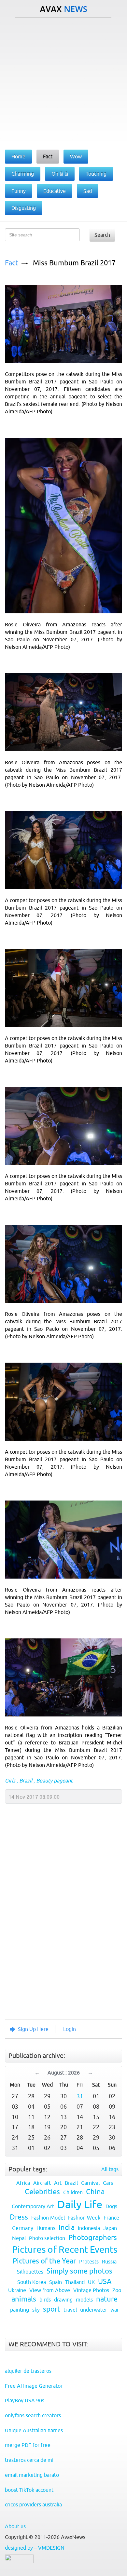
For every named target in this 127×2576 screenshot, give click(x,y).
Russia (109, 2262)
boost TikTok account (29, 2490)
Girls (10, 1781)
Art (58, 2183)
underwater (94, 2310)
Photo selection (47, 2238)
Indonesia (89, 2228)
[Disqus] (60, 1927)
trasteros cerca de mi (29, 2460)
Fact (12, 263)
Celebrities (42, 2192)
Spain (56, 2282)
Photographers (93, 2238)
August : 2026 (64, 2073)
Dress (19, 2217)
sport (52, 2309)
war (115, 2310)
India (67, 2228)
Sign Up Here (33, 2029)
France (111, 2218)
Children (73, 2192)
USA (105, 2282)
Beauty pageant (54, 1781)
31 (80, 2096)
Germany (23, 2228)
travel (70, 2310)
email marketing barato (32, 2475)
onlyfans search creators (33, 2415)
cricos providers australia (33, 2504)
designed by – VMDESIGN (35, 2548)
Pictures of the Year (44, 2261)
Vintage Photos (91, 2290)
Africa (23, 2183)
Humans (46, 2228)
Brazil (26, 1781)
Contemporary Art (33, 2206)
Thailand (75, 2282)
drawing (63, 2300)
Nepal (19, 2238)
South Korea (32, 2282)
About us (15, 2526)
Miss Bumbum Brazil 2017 (74, 263)
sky (36, 2310)
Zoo (117, 2290)
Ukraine (17, 2290)
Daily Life (80, 2204)
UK (91, 2282)
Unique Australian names (34, 2430)
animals (24, 2299)
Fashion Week (84, 2218)
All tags (110, 2169)
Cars (108, 2183)
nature (107, 2299)
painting (20, 2310)
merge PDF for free (28, 2445)
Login (70, 2029)
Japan (110, 2228)
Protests (89, 2262)
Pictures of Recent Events (65, 2249)
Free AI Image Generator (34, 2386)
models (84, 2300)
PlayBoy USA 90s (25, 2400)
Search (102, 235)
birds (45, 2300)
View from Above (50, 2290)
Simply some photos (79, 2271)
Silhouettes (30, 2272)
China (95, 2192)
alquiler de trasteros (28, 2371)
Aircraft (42, 2183)
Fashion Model (48, 2218)
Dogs (111, 2206)
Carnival (90, 2183)
